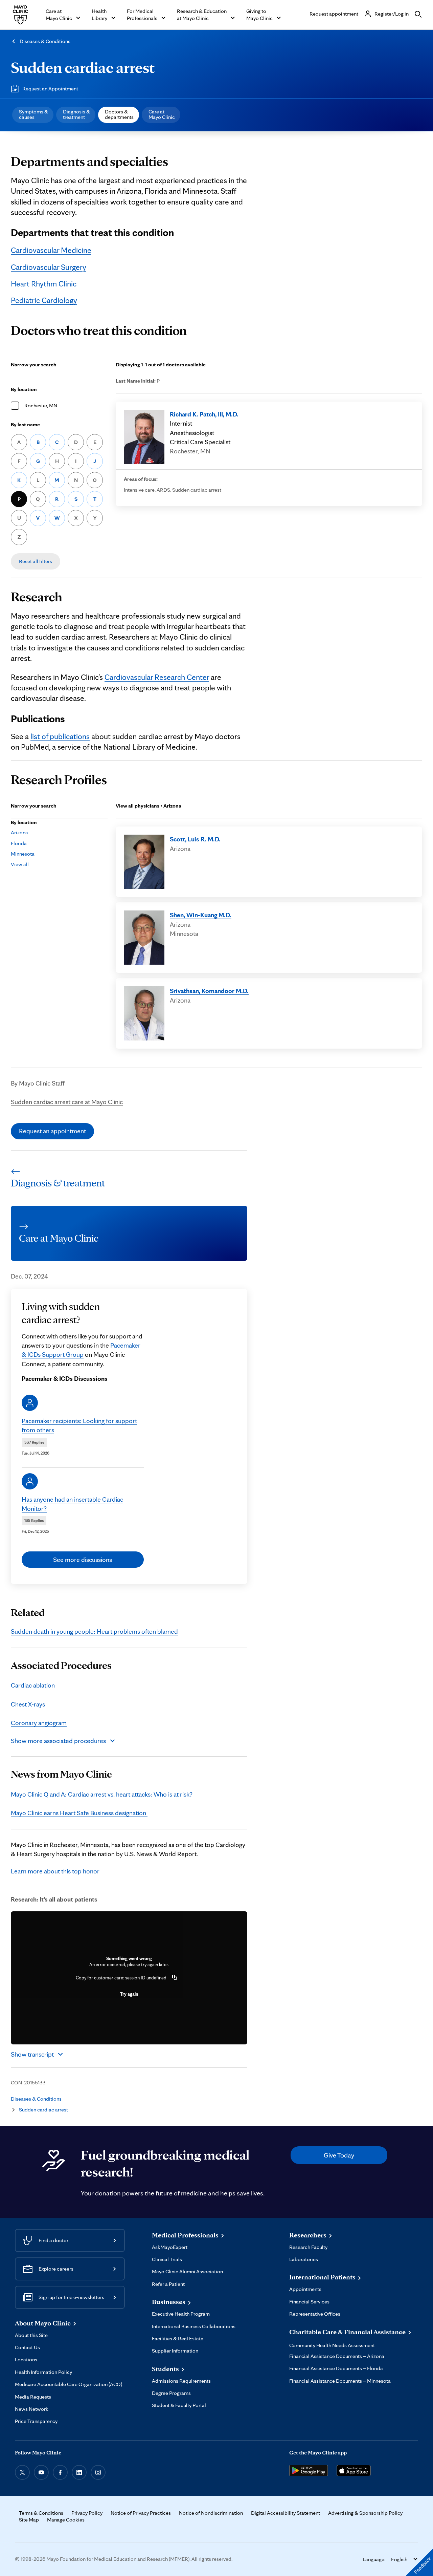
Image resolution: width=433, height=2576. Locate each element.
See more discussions (83, 1560)
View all (20, 864)
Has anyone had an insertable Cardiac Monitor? (72, 1504)
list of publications (60, 736)
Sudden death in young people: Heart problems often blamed (94, 1631)
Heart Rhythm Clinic (44, 284)
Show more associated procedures (58, 1741)
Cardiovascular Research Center (157, 677)
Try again (129, 1994)
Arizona (19, 832)
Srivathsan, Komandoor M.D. (209, 991)
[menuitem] (33, 115)
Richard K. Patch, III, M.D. (204, 414)
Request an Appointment (50, 89)
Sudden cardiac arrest (83, 67)
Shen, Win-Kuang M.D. (201, 915)
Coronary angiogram (39, 1723)
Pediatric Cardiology (44, 300)
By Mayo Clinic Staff (38, 1083)
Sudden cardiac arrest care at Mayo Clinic (67, 1102)
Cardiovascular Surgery (49, 267)
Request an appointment (52, 1131)
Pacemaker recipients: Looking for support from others (79, 1425)
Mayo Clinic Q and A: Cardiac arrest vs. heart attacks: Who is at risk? (102, 1794)
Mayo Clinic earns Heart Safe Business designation (79, 1813)
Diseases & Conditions (45, 41)
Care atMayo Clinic (162, 114)
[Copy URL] (175, 1978)
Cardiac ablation (33, 1685)
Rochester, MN (41, 405)
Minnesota (23, 854)
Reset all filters (36, 561)
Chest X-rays (28, 1704)
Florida (19, 843)
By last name (25, 424)
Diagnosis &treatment (76, 114)
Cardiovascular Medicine (51, 250)
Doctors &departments (119, 114)
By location (24, 389)
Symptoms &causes (33, 114)
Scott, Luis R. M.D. (195, 839)
